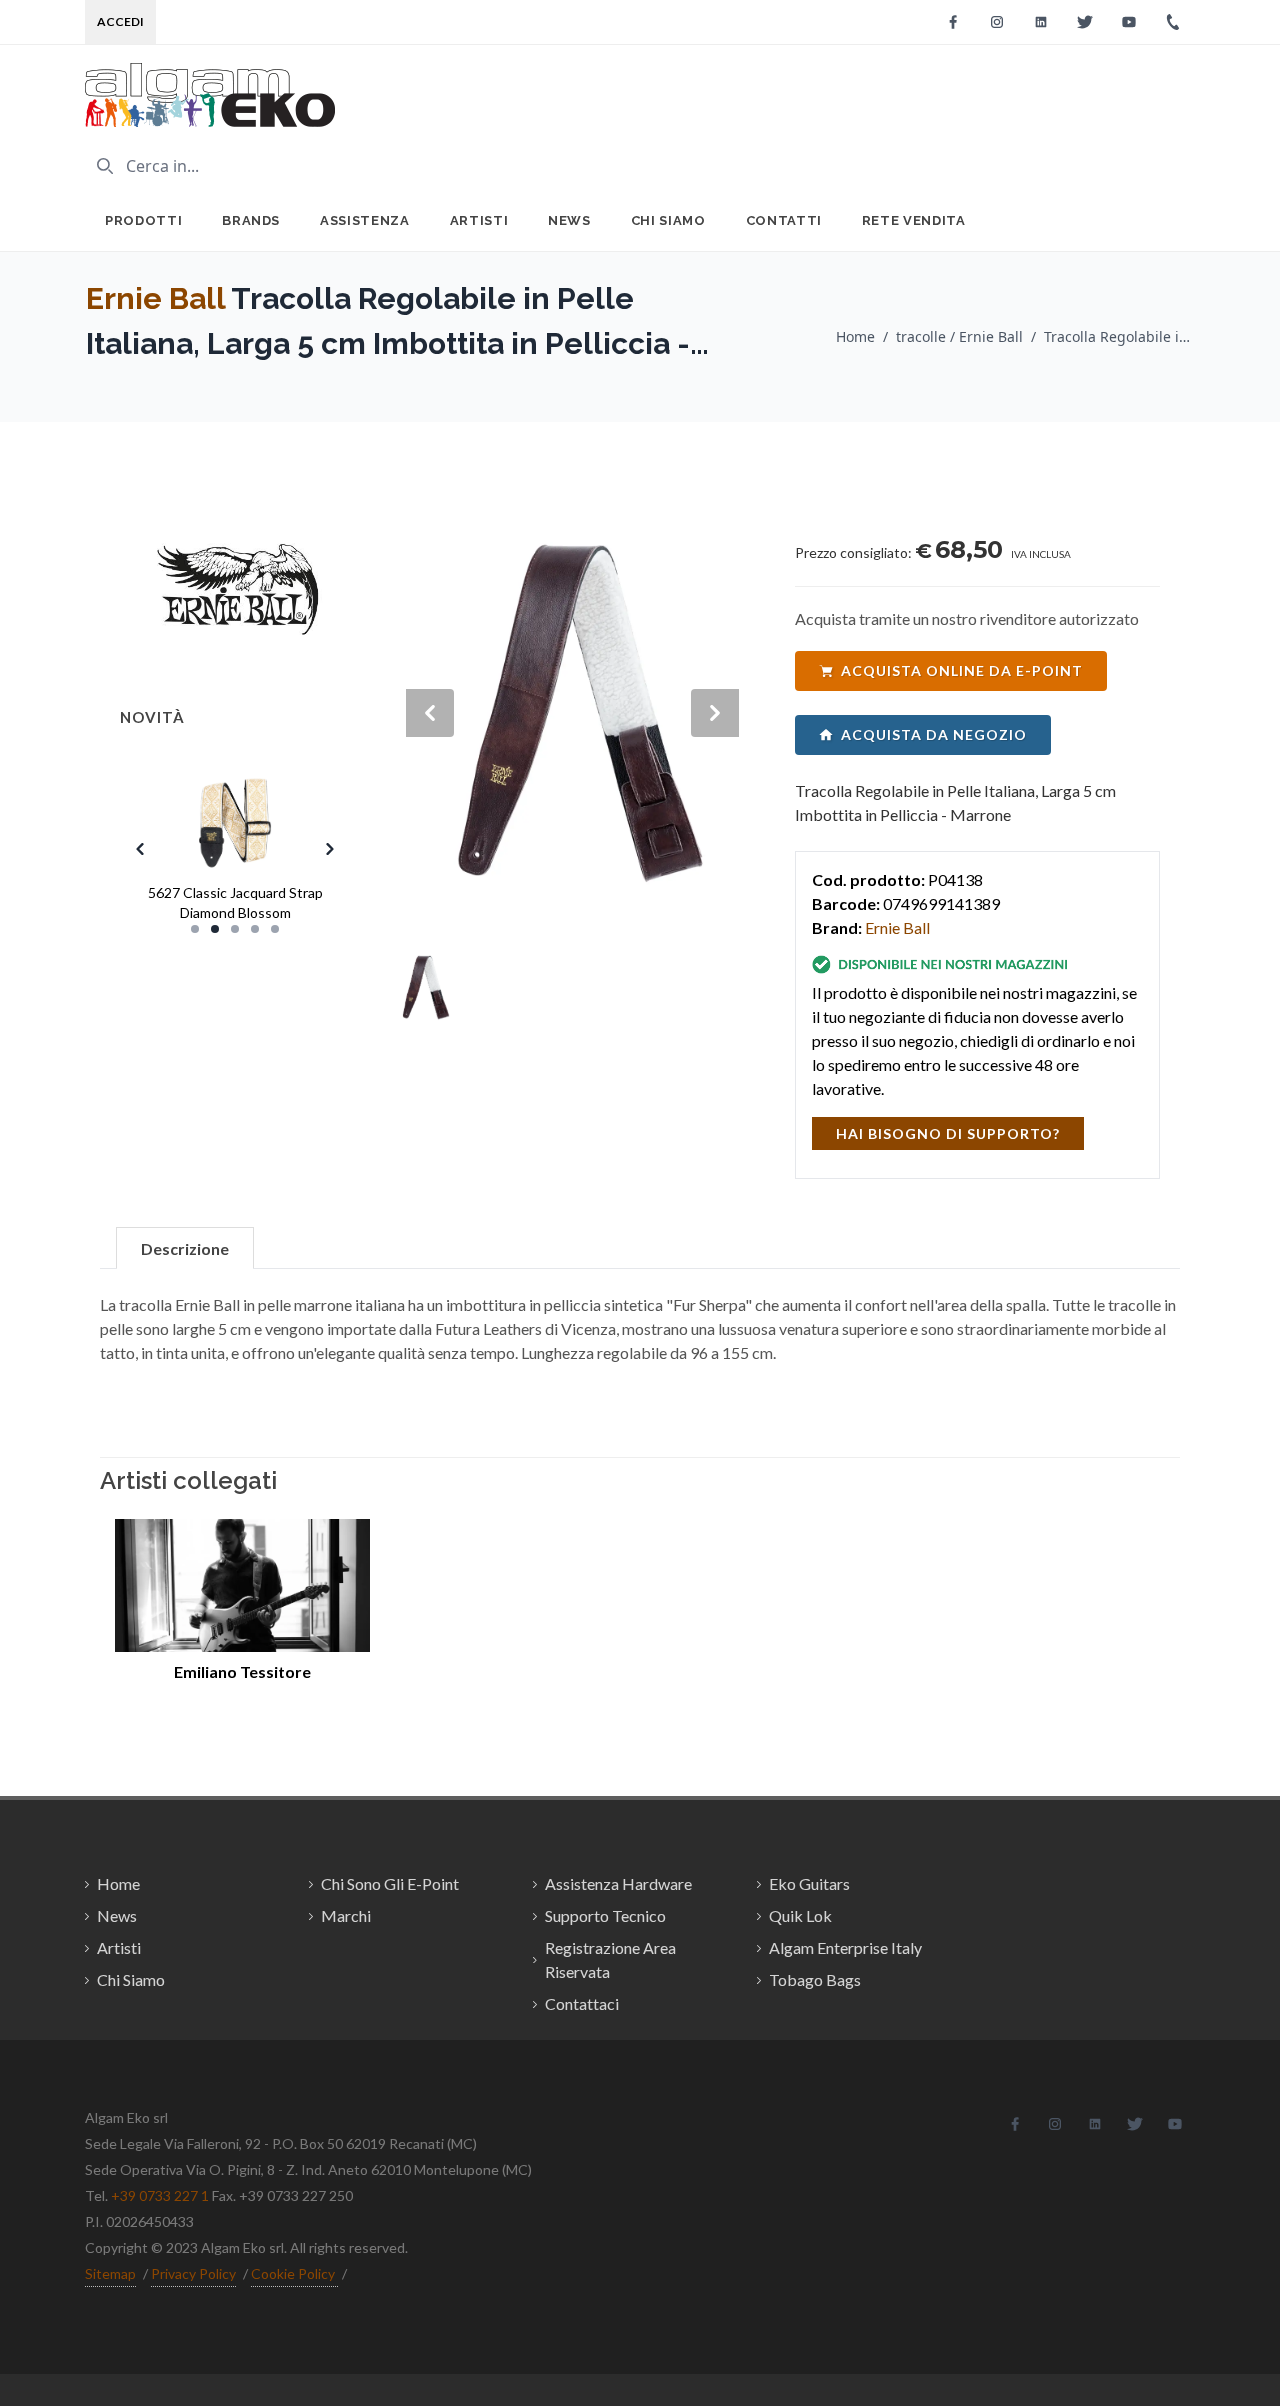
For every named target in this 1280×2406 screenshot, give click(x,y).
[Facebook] (953, 22)
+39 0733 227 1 (160, 2195)
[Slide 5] (275, 929)
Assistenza (365, 220)
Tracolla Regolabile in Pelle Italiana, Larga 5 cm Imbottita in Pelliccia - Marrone (1119, 336)
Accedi (120, 21)
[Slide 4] (255, 929)
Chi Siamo (668, 220)
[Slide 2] (215, 929)
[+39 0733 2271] (1173, 22)
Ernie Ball (155, 298)
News (569, 220)
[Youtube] (1129, 22)
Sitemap (110, 2273)
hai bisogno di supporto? (948, 1133)
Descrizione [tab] (185, 1248)
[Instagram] (997, 22)
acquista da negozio (934, 734)
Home (855, 336)
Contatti (784, 220)
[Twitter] (1085, 22)
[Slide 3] (235, 929)
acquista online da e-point (962, 670)
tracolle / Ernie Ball (959, 336)
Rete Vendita (914, 220)
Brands (251, 220)
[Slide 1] (195, 929)
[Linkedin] (1041, 22)
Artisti (479, 220)
